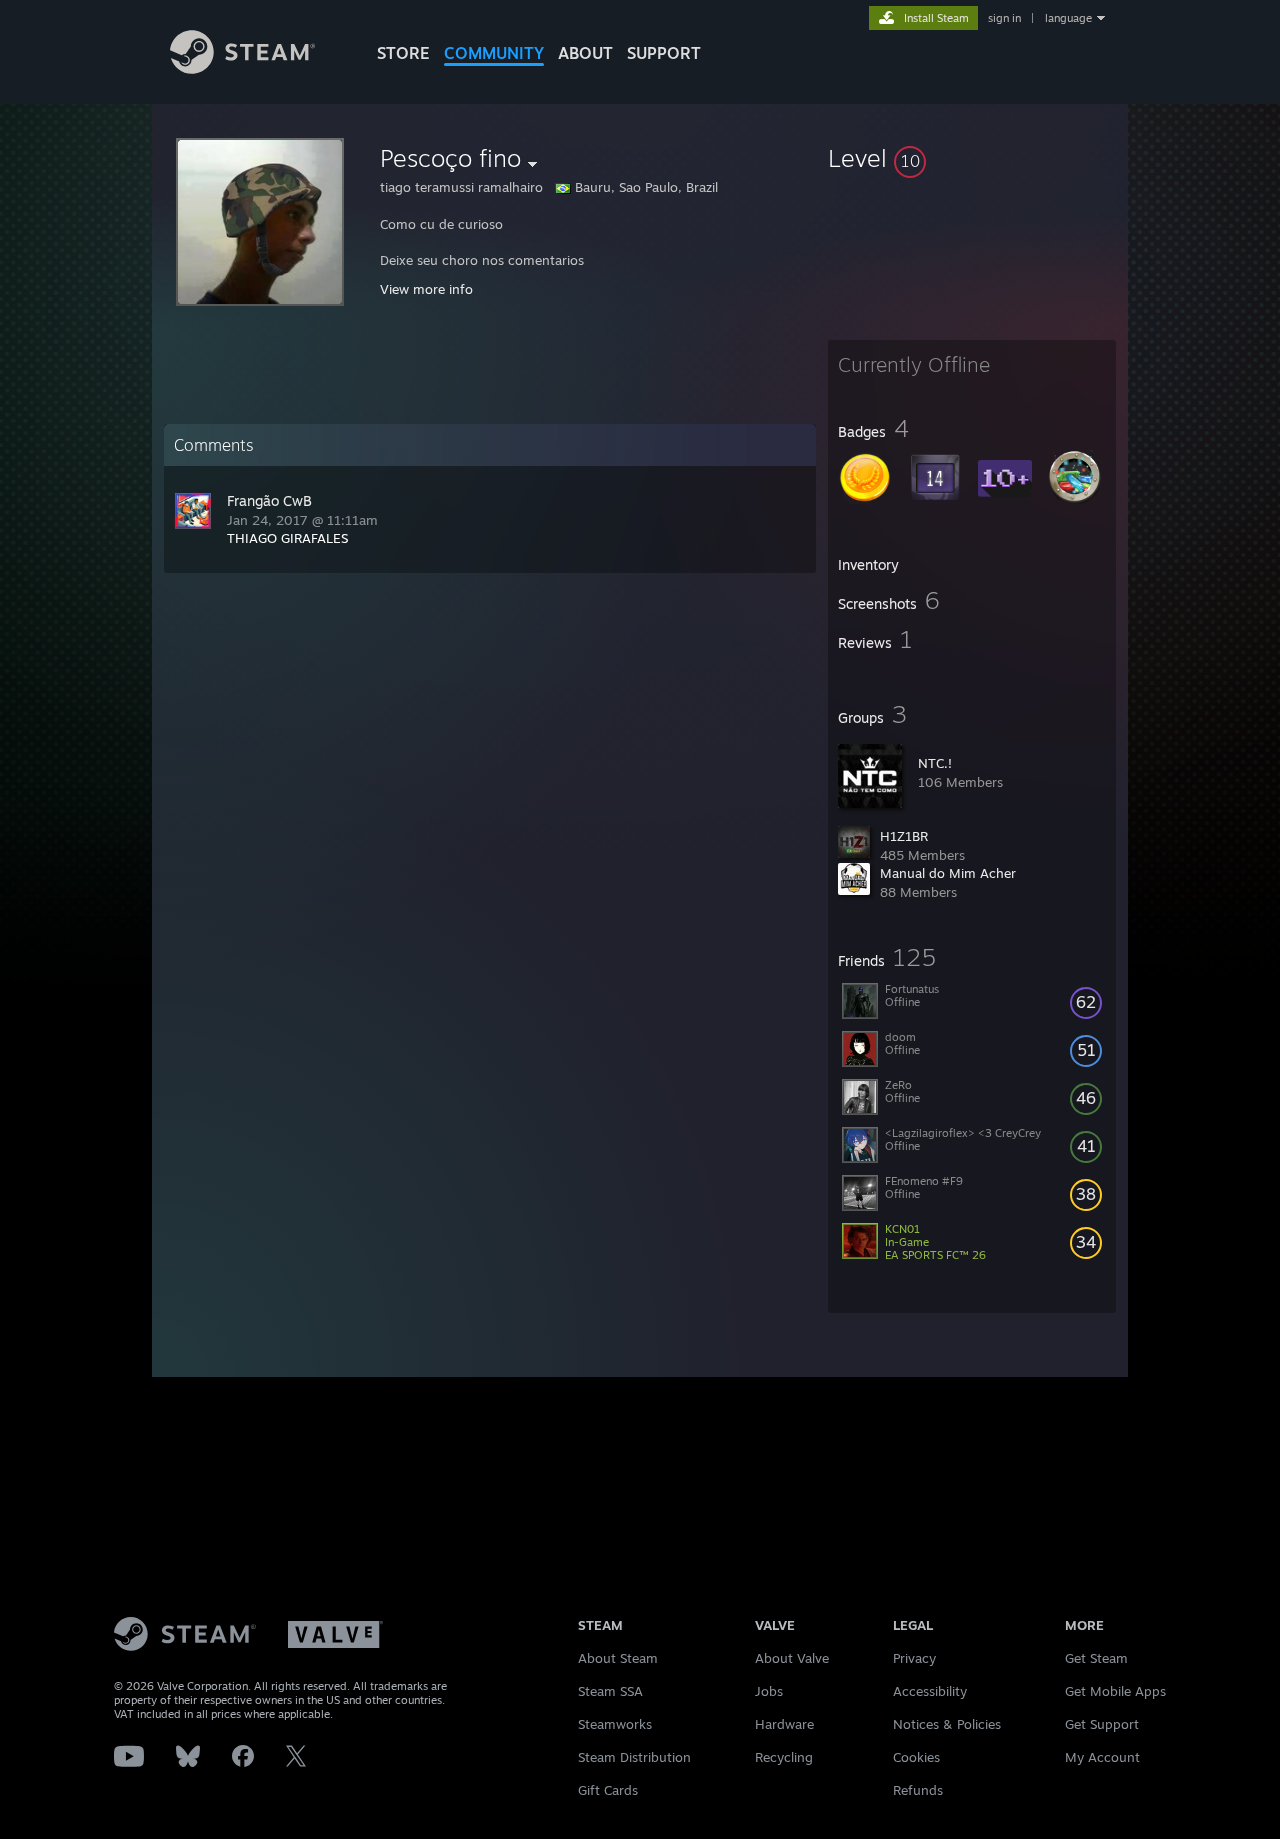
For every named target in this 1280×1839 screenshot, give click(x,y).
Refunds (918, 1790)
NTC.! (935, 763)
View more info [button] (426, 289)
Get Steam (1096, 1658)
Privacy (914, 1658)
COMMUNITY (494, 53)
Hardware (784, 1724)
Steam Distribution (634, 1757)
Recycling (784, 1757)
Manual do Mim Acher (948, 873)
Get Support (1102, 1724)
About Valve (792, 1658)
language (1068, 18)
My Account (1102, 1757)
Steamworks (615, 1724)
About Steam (618, 1658)
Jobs (769, 1691)
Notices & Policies (947, 1724)
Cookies (916, 1757)
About (585, 53)
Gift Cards (608, 1790)
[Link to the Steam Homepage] (242, 68)
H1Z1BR (904, 836)
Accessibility (930, 1691)
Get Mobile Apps (1115, 1691)
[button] (972, 158)
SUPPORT (664, 53)
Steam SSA (610, 1691)
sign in (1004, 18)
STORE (403, 53)
